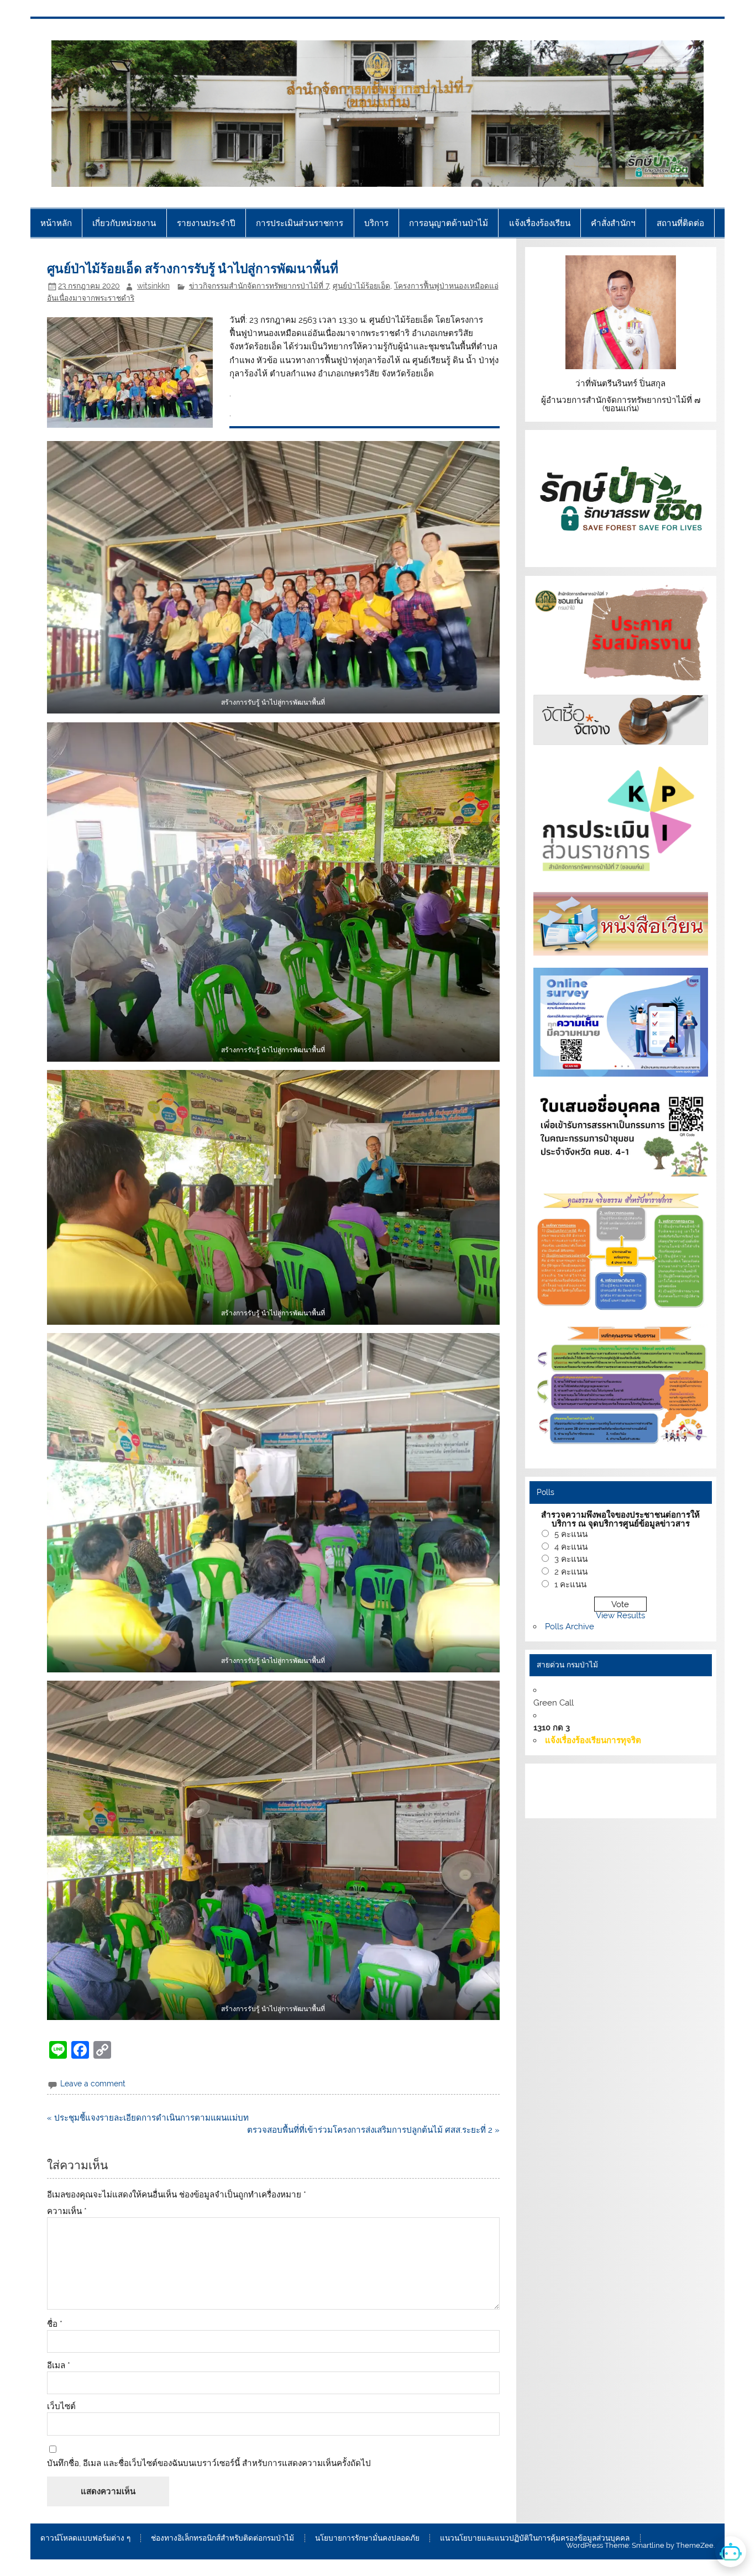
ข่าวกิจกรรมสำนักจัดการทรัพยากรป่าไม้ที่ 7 (259, 286)
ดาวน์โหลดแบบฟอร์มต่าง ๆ (85, 2538)
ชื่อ (55, 2324)
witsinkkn (153, 286)
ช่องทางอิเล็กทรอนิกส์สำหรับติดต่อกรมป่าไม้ (222, 2538)
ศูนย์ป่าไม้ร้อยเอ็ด (361, 286)
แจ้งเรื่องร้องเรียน (540, 223)
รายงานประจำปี (206, 223)
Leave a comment (93, 2084)
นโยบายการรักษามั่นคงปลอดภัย (367, 2538)
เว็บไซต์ (61, 2407)
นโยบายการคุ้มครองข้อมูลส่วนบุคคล (641, 1803)
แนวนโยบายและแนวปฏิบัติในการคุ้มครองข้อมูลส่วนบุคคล (535, 2538)
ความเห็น (67, 2212)
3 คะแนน (571, 1559)
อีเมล (59, 2366)
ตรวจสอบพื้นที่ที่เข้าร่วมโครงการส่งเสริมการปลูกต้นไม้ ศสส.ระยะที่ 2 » (373, 2130)
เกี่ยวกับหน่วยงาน (124, 223)
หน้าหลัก (56, 223)
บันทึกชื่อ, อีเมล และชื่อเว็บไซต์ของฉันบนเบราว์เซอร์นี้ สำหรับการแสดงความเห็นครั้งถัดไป (209, 2464)
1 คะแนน (570, 1585)
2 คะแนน (571, 1572)
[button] (273, 577)
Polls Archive (570, 1627)
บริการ (376, 223)
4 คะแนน (571, 1547)
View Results (620, 1615)
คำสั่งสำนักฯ (613, 223)
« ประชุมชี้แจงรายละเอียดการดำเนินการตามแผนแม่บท (148, 2118)
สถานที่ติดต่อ (680, 223)
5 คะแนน (571, 1534)
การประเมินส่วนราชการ (300, 223)
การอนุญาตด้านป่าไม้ (449, 223)
